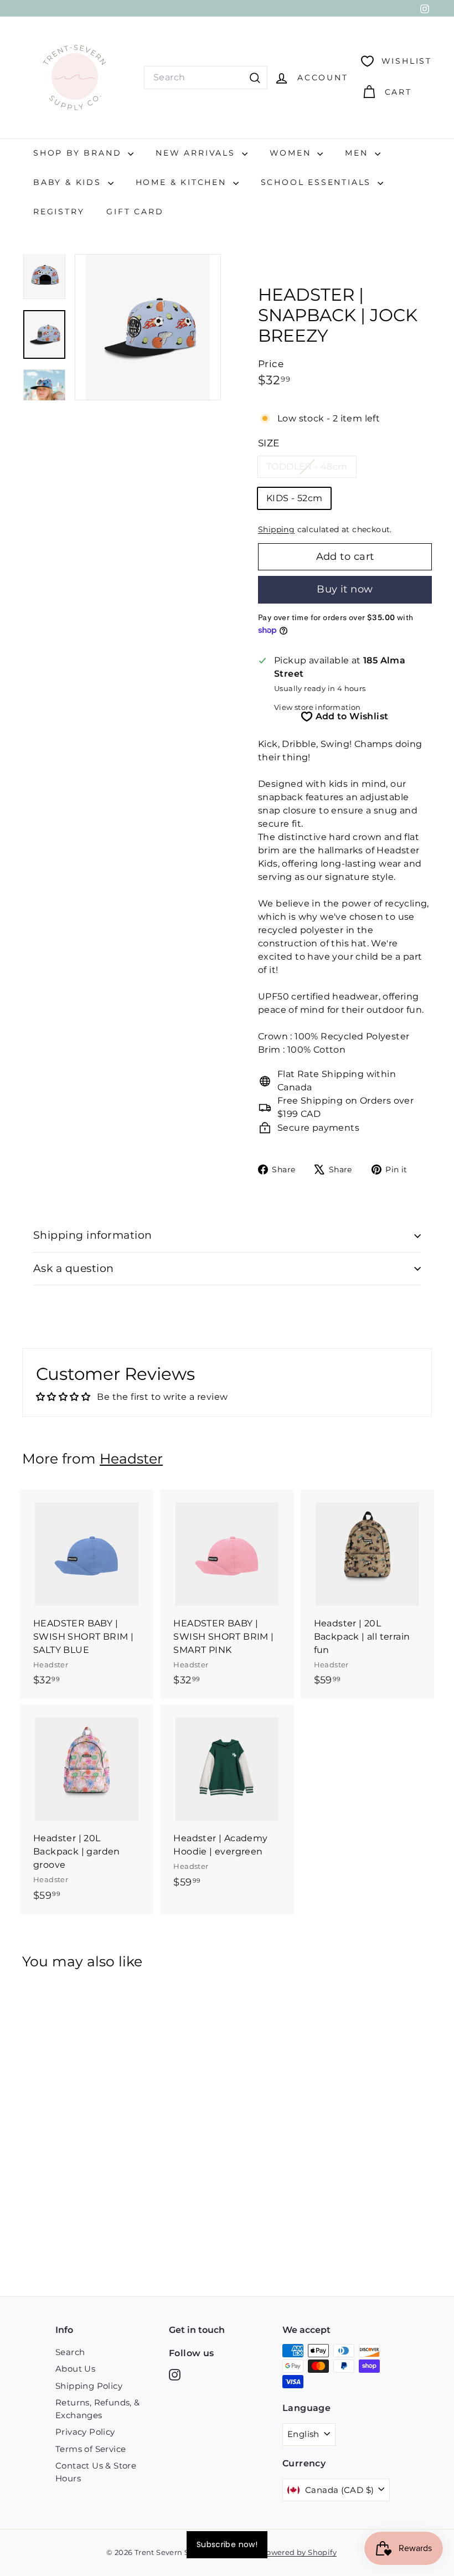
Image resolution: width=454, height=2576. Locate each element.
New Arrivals (197, 153)
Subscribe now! (227, 2544)
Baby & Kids (69, 182)
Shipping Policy (89, 2386)
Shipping (276, 529)
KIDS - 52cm (294, 498)
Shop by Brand (79, 153)
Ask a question (74, 1268)
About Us (75, 2369)
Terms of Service (91, 2449)
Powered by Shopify (299, 2552)
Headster (131, 1459)
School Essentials (318, 182)
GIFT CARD (135, 212)
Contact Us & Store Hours (96, 2472)
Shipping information (93, 1235)
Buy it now (345, 589)
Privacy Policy (85, 2432)
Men (358, 153)
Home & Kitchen (183, 182)
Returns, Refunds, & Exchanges (98, 2409)
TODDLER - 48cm (311, 469)
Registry (59, 212)
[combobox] (206, 78)
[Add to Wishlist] (146, 1544)
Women (292, 153)
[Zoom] (148, 327)
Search (70, 2352)
